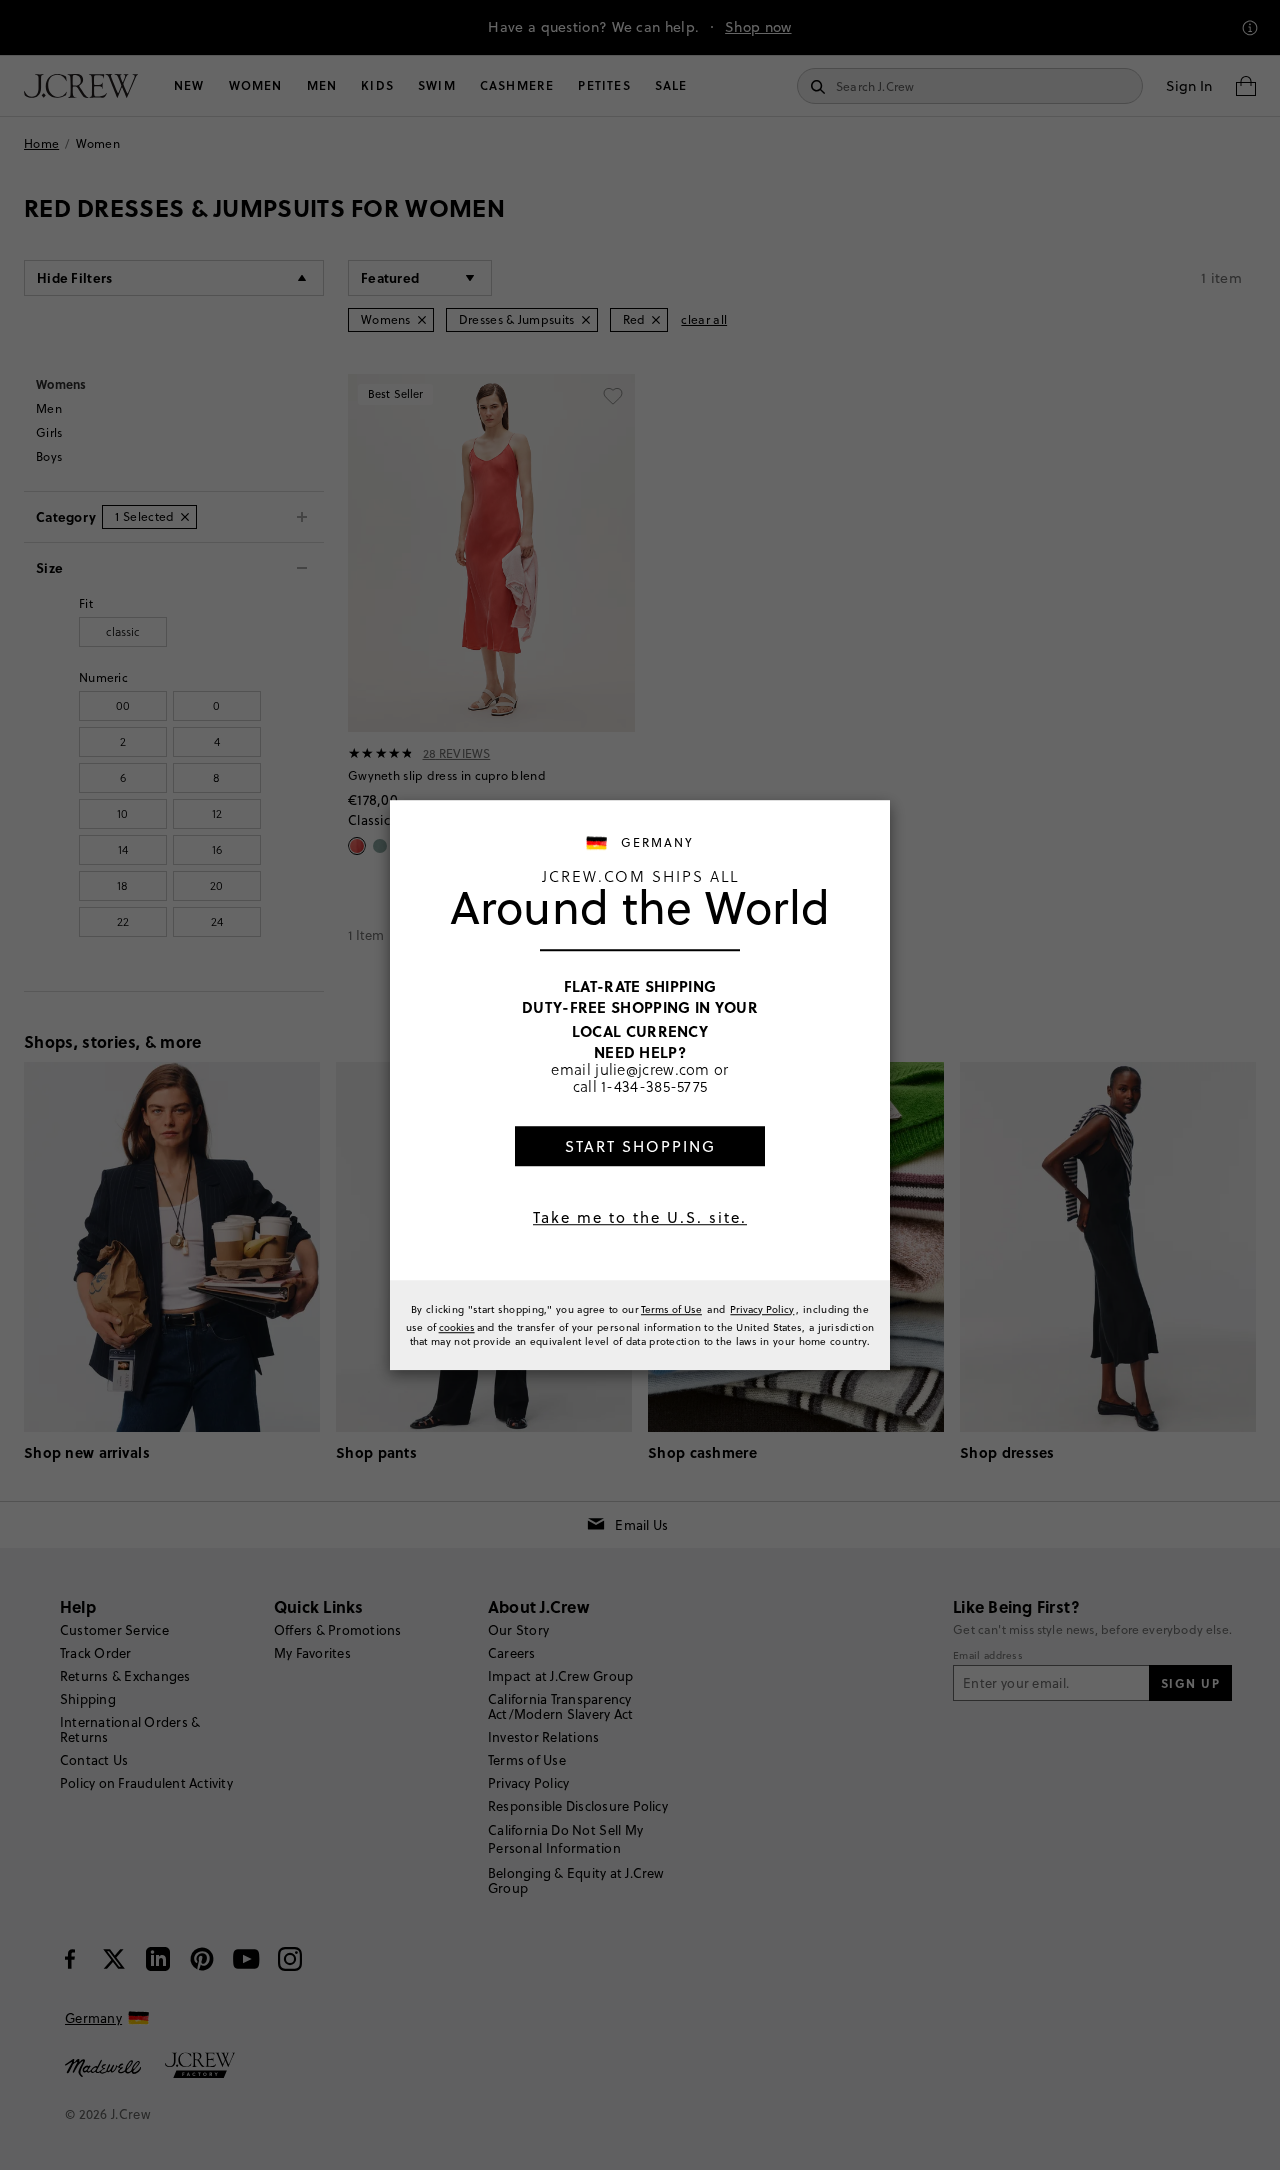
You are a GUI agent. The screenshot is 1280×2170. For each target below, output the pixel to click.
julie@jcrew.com (652, 1069)
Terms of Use (671, 1309)
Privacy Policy (762, 1309)
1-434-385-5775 (654, 1086)
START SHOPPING (640, 1146)
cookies (457, 1327)
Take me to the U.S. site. (640, 1217)
